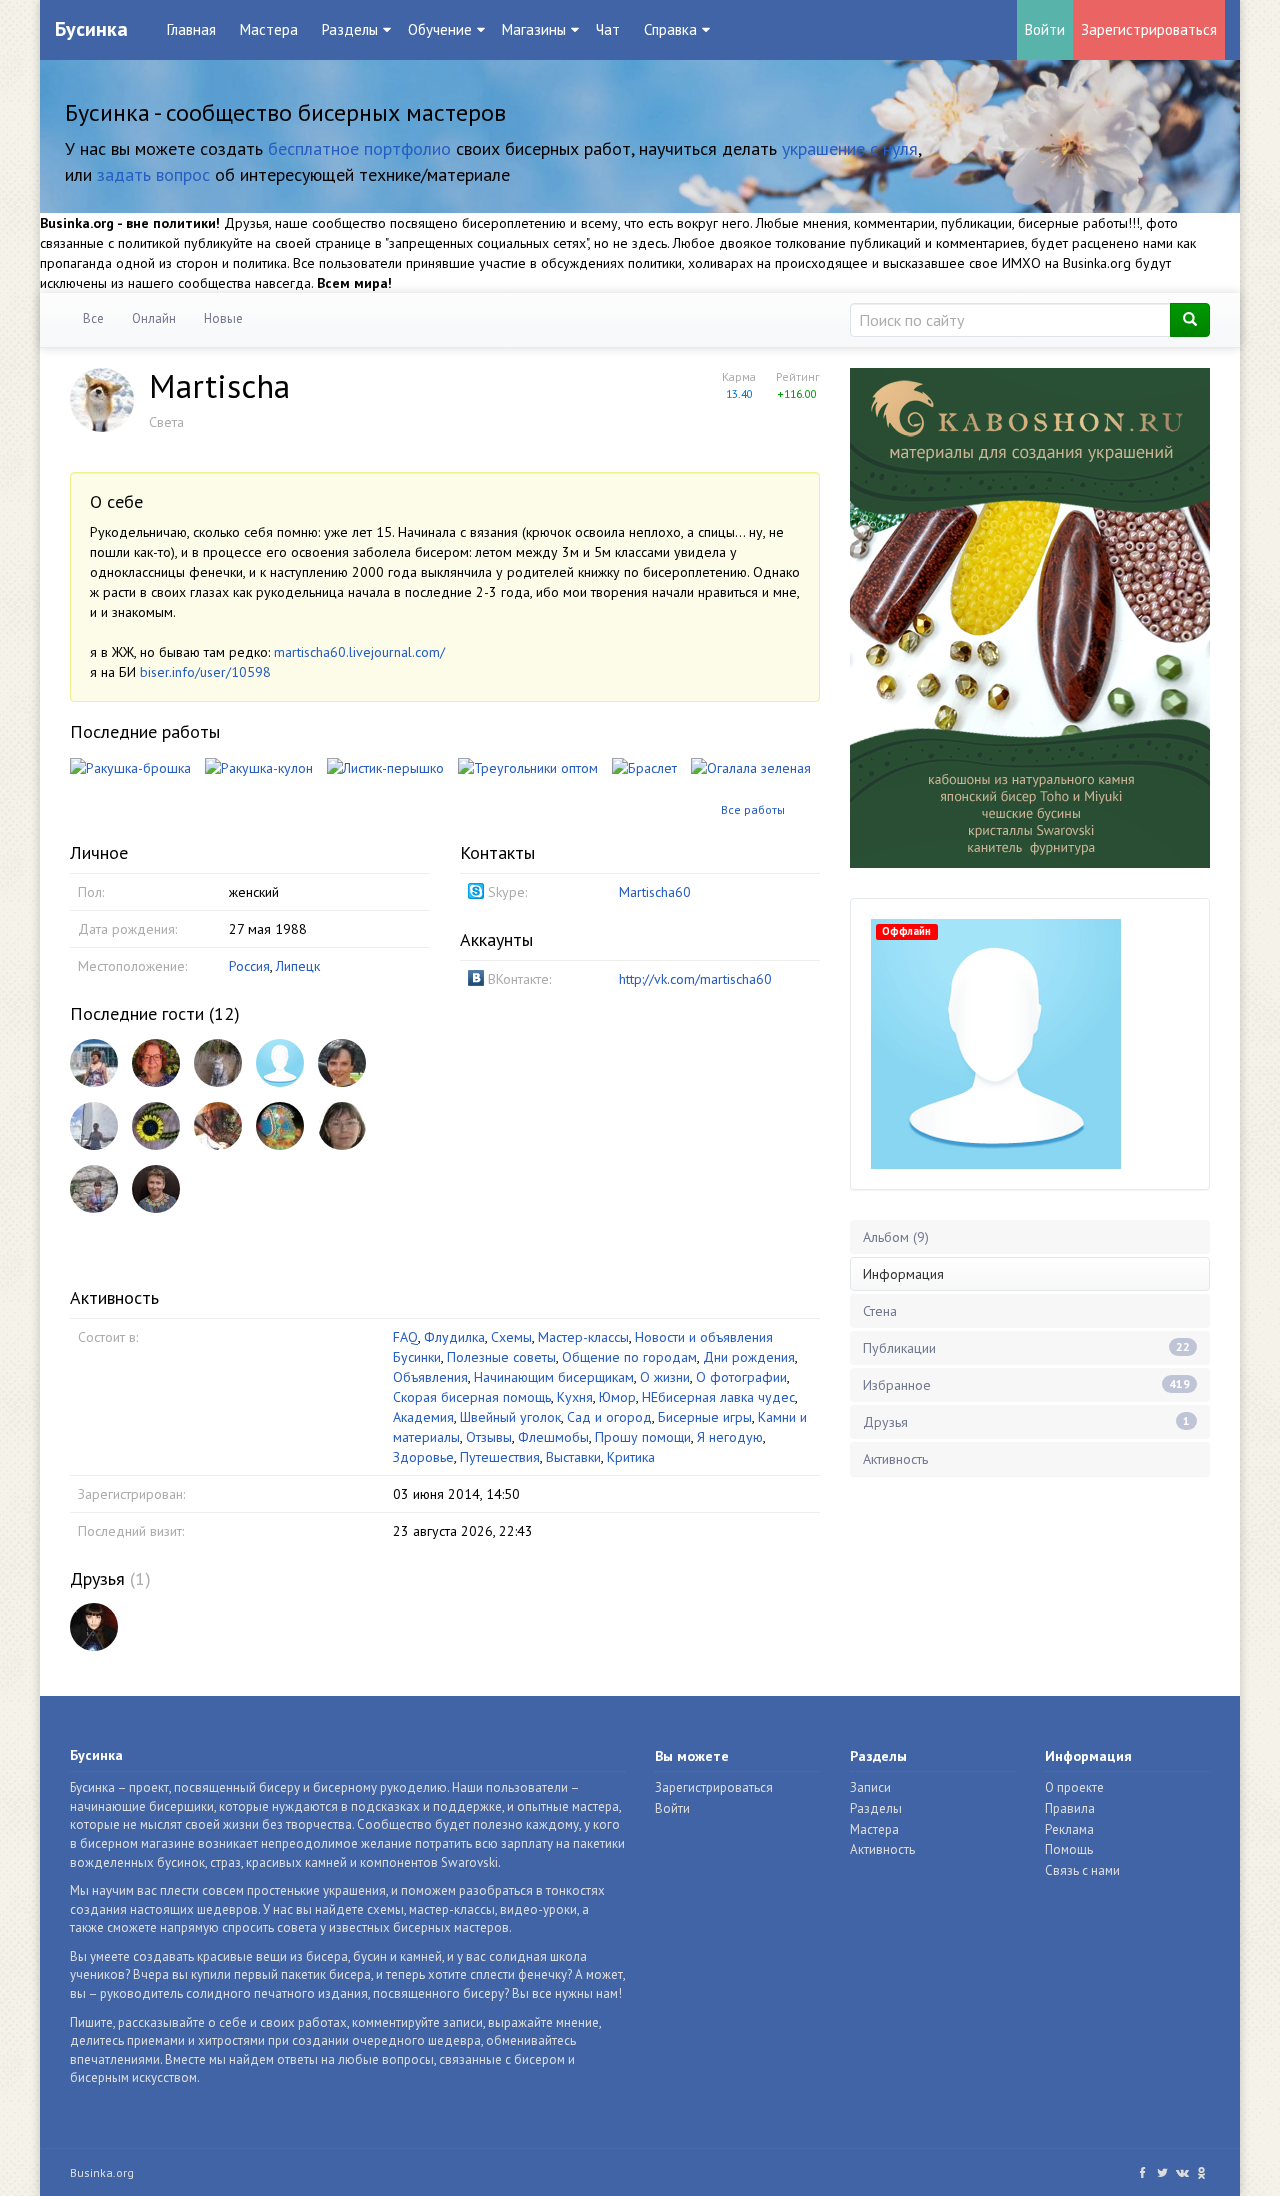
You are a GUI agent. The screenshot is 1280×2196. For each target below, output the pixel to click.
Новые (223, 318)
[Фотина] (94, 1189)
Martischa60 (655, 892)
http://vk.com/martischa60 (695, 979)
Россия (249, 966)
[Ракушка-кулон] (259, 767)
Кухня (575, 1397)
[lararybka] (280, 1126)
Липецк (298, 966)
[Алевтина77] (218, 1126)
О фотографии (741, 1377)
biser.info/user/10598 (205, 672)
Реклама (1069, 1829)
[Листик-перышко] (385, 767)
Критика (631, 1457)
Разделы (876, 1808)
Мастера (269, 29)
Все (93, 318)
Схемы (511, 1337)
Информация (903, 1274)
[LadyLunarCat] (94, 1627)
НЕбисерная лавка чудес (718, 1397)
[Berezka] (342, 1126)
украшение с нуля (850, 148)
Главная (191, 29)
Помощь (1069, 1849)
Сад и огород (609, 1417)
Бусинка (91, 29)
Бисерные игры (705, 1417)
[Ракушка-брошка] (130, 767)
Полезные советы (501, 1357)
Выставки (573, 1457)
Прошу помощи (643, 1437)
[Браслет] (644, 767)
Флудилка (454, 1337)
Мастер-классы (583, 1337)
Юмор (617, 1397)
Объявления (430, 1377)
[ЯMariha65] (342, 1063)
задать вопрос (153, 174)
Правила (1070, 1808)
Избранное (1026, 1385)
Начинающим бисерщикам (554, 1377)
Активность (895, 1459)
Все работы (753, 809)
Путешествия (500, 1457)
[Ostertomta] (156, 1063)
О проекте (1074, 1787)
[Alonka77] (218, 1063)
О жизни (665, 1377)
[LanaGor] (156, 1189)
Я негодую (730, 1437)
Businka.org (102, 2172)
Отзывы (489, 1437)
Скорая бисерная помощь (472, 1397)
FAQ (405, 1337)
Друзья (97, 1578)
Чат (608, 29)
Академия (423, 1417)
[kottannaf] (156, 1126)
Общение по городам (629, 1357)
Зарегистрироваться (1149, 29)
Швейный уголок (510, 1417)
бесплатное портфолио (359, 148)
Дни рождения (749, 1357)
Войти (1045, 29)
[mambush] (280, 1063)
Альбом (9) (896, 1237)
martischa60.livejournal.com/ (359, 652)
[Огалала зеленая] (751, 767)
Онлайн (154, 318)
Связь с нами (1082, 1870)
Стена (880, 1311)
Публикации (1026, 1348)
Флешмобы (553, 1437)
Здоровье (423, 1457)
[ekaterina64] (94, 1126)
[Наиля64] (94, 1063)
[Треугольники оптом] (528, 767)
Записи (870, 1787)
